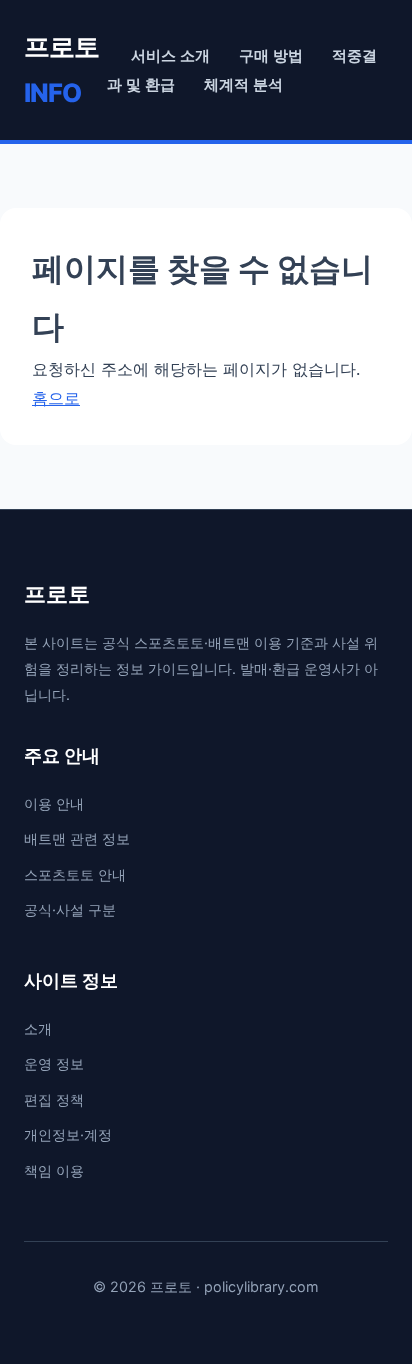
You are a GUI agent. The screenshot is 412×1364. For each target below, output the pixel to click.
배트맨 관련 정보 (77, 838)
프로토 (61, 69)
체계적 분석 (243, 84)
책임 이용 (54, 1170)
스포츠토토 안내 (75, 874)
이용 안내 (54, 803)
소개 (38, 1028)
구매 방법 (271, 55)
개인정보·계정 (68, 1134)
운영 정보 (54, 1063)
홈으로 (56, 398)
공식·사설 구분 (70, 909)
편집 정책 (54, 1099)
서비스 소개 (170, 55)
